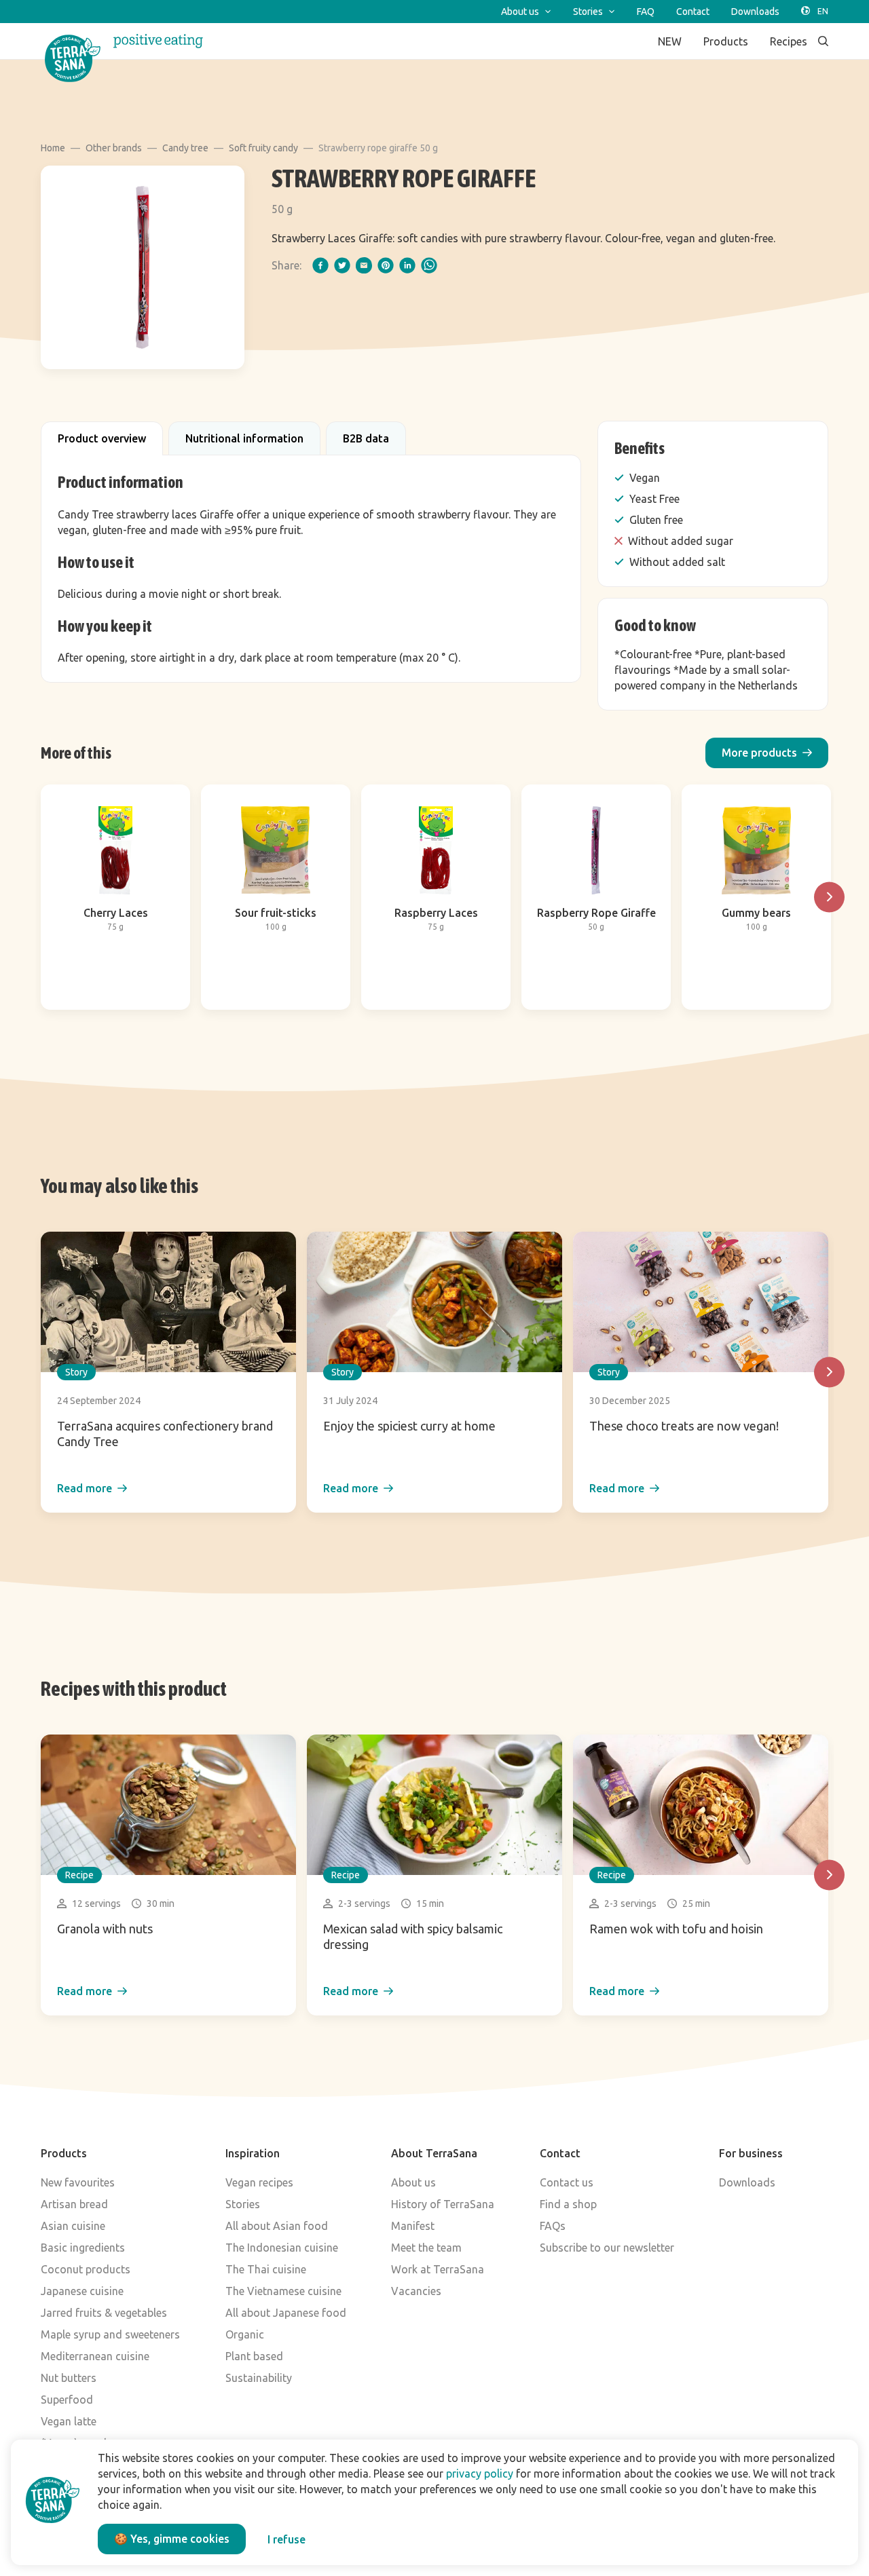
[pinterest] (386, 265)
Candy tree (185, 148)
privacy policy (480, 2474)
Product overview (102, 438)
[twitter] (342, 265)
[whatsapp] (429, 265)
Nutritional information (244, 438)
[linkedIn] (407, 265)
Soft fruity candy (263, 148)
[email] (364, 265)
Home (53, 148)
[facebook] (320, 265)
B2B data (366, 438)
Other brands (114, 148)
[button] (767, 753)
